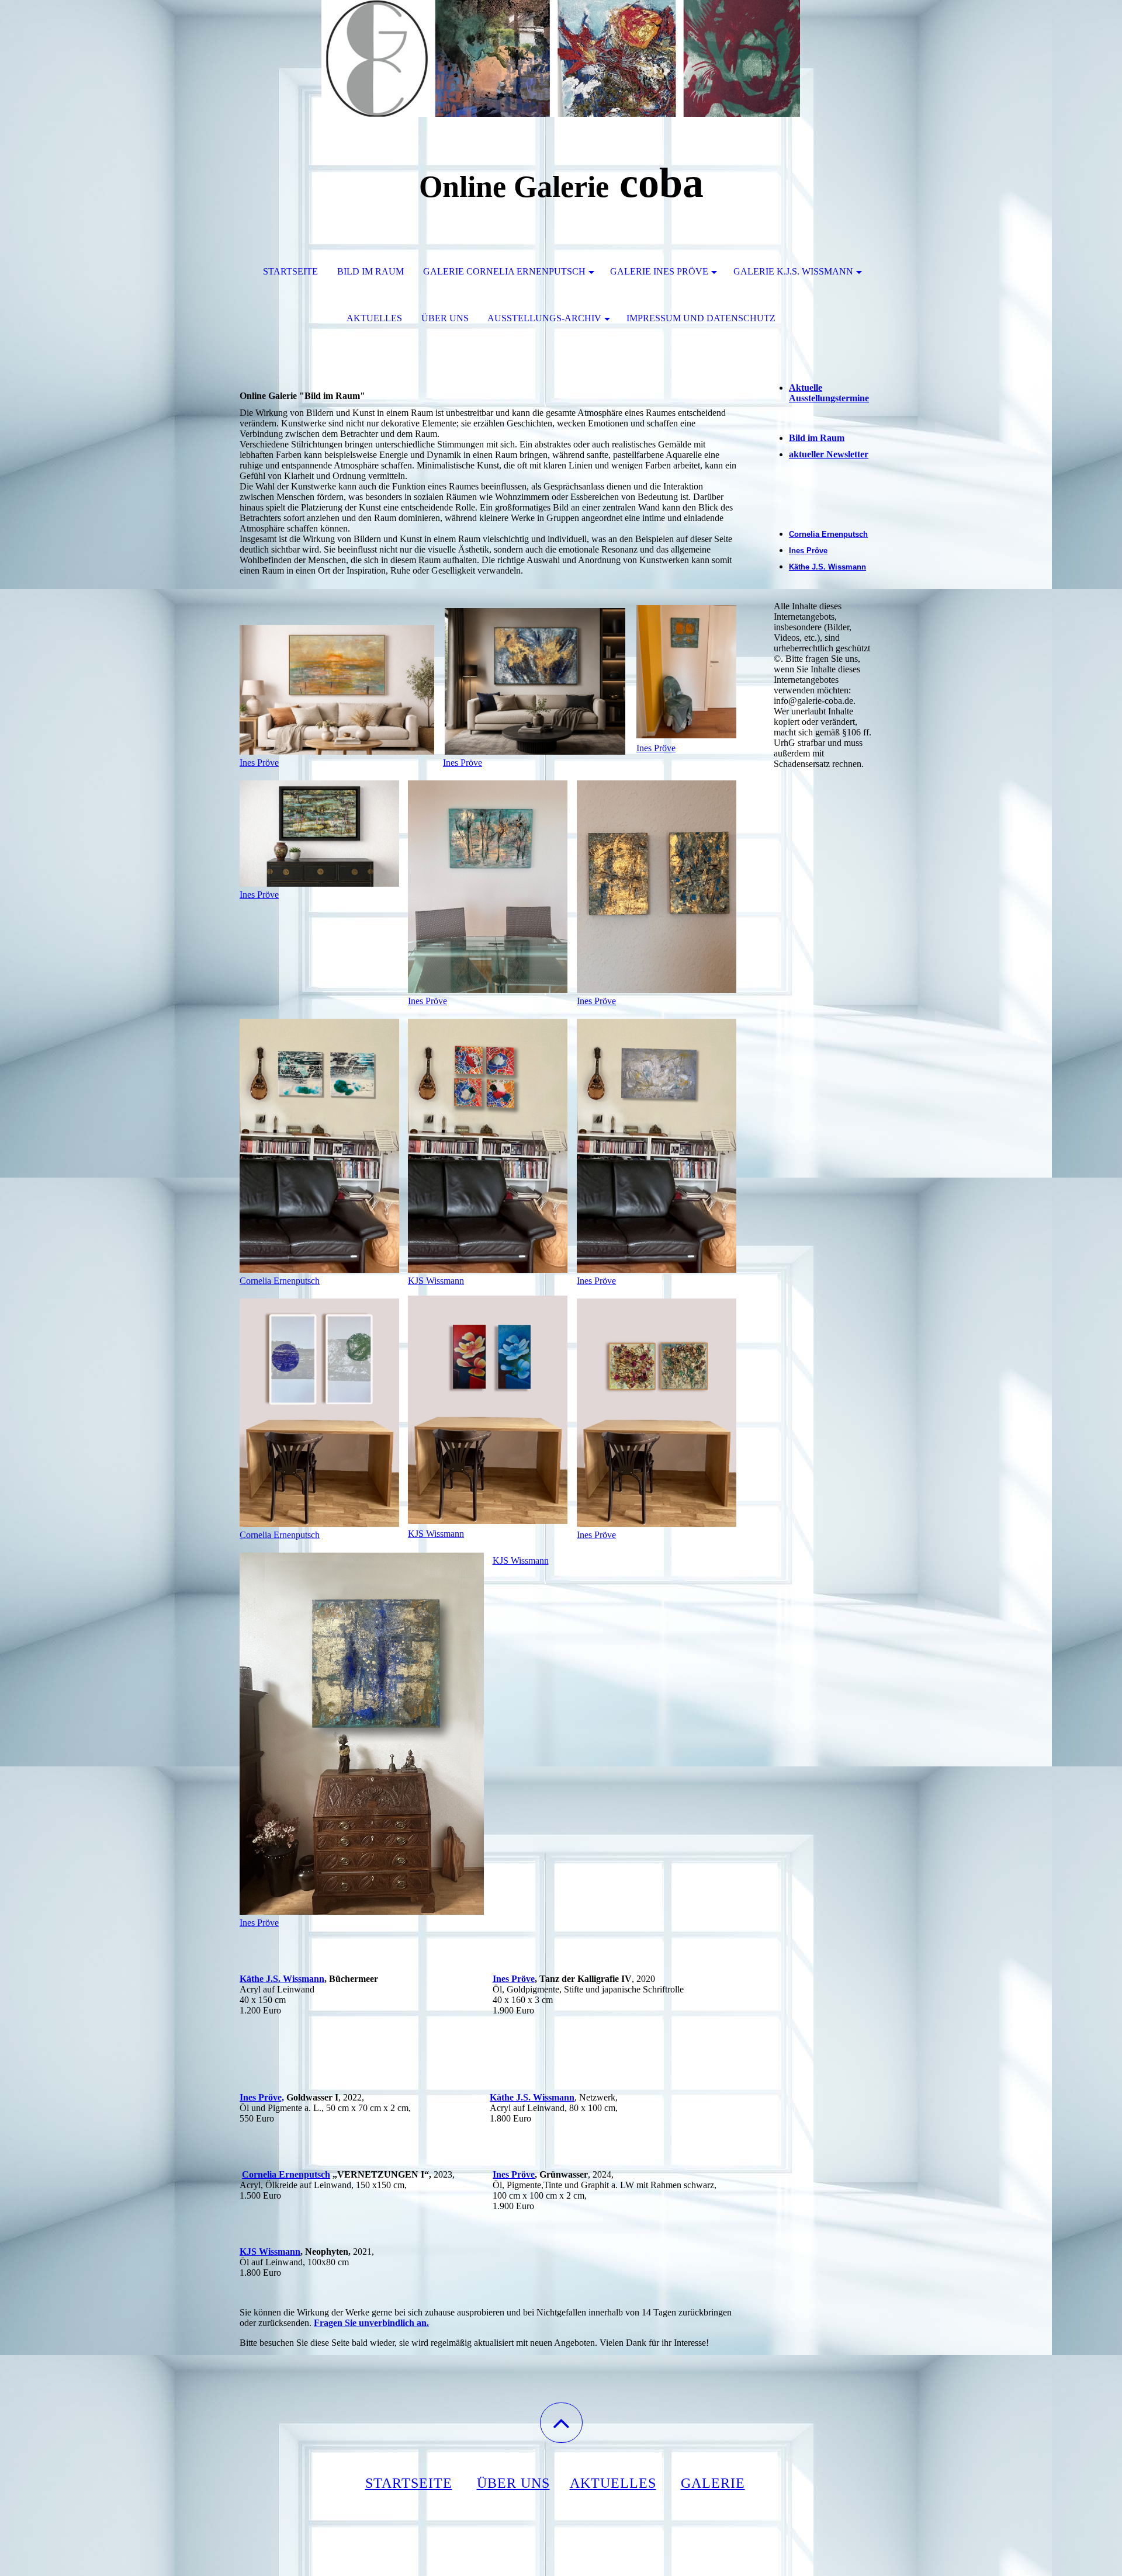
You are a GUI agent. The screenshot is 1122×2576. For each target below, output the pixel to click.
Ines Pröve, (262, 2097)
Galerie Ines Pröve (659, 271)
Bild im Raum (370, 271)
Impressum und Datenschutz (701, 318)
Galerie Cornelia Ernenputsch (504, 271)
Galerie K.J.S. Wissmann (793, 271)
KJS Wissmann (436, 1281)
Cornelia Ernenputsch (280, 1281)
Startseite (290, 271)
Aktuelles (374, 318)
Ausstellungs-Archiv (544, 318)
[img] (561, 58)
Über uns (445, 318)
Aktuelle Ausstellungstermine (829, 393)
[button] (561, 2423)
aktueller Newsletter (829, 454)
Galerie (713, 2483)
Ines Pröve (259, 763)
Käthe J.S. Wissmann (282, 1979)
